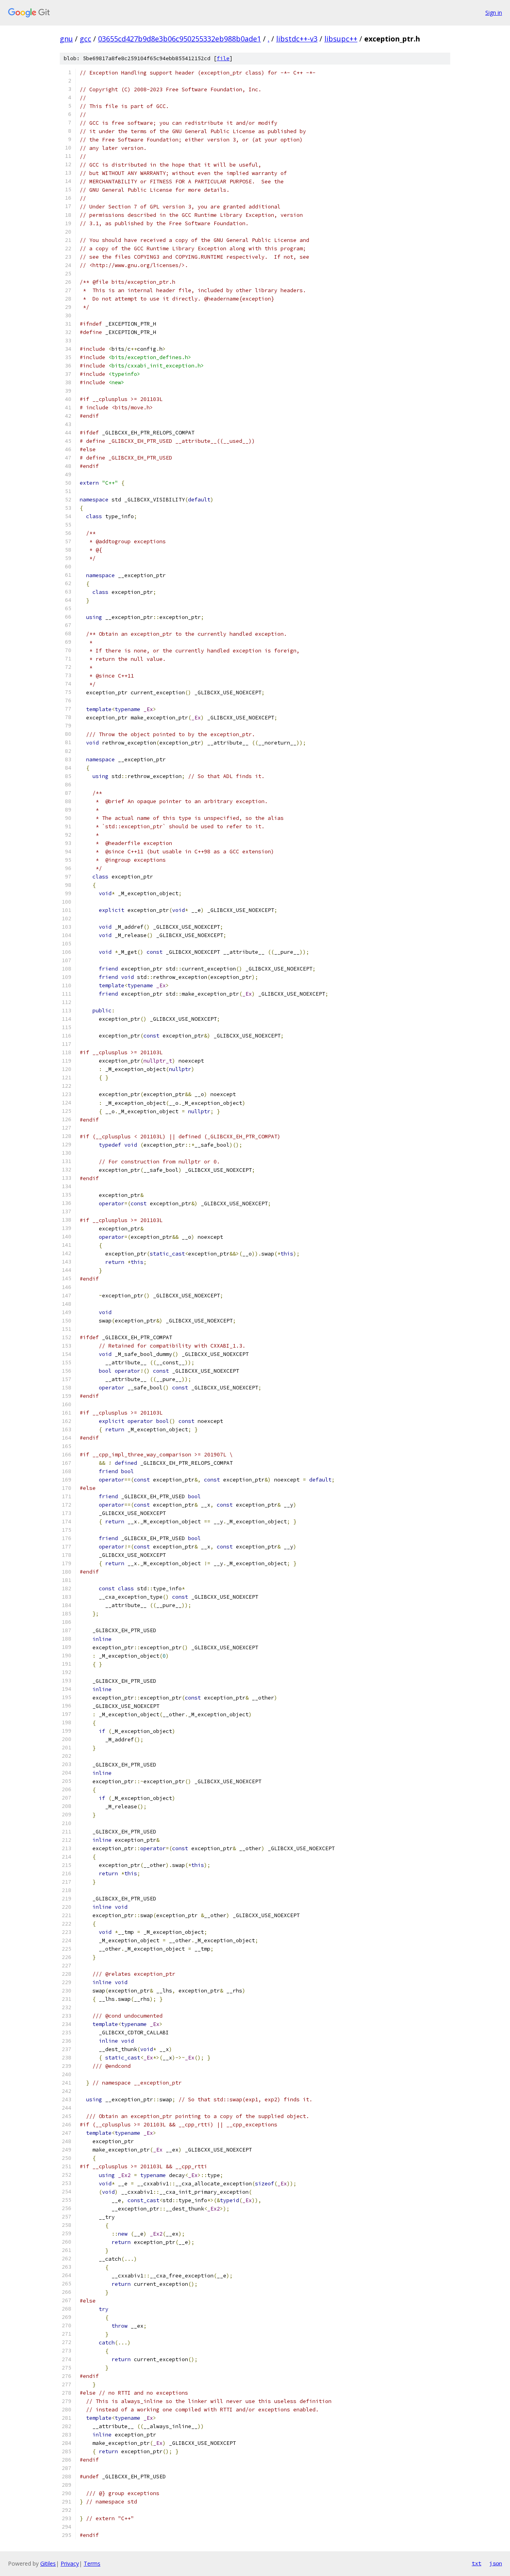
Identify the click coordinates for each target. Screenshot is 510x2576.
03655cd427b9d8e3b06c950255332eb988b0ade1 (179, 39)
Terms (92, 2563)
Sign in (494, 13)
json (496, 2563)
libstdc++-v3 (297, 39)
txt (477, 2563)
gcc (85, 39)
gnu (66, 39)
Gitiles (48, 2563)
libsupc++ (341, 39)
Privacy (70, 2563)
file (223, 58)
